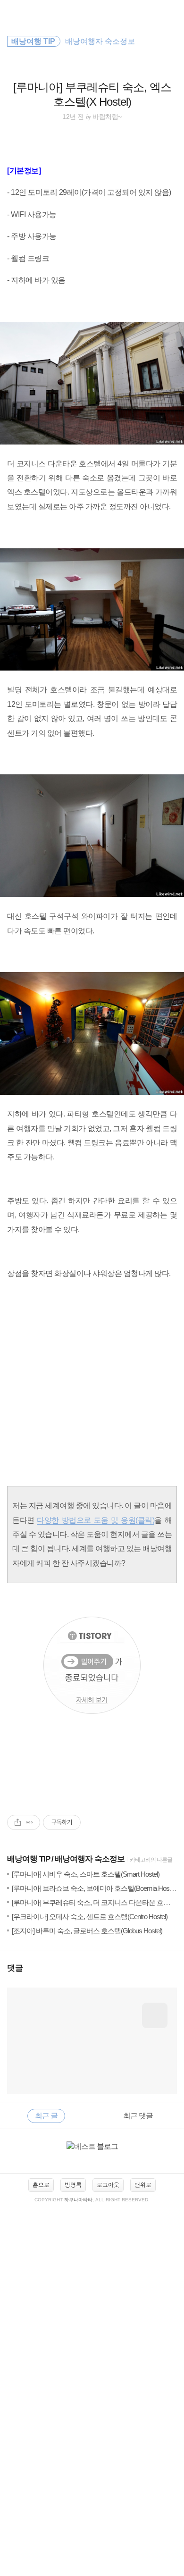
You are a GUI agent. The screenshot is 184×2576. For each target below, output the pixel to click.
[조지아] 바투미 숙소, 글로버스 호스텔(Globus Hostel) (87, 1931)
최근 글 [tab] (46, 2116)
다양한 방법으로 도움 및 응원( (87, 1520)
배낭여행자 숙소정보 (90, 1859)
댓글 (15, 1968)
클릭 (145, 1520)
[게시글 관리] (29, 1822)
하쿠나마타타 (78, 2200)
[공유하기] (18, 1822)
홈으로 (41, 2185)
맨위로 (143, 2185)
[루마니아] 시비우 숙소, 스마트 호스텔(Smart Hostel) (86, 1874)
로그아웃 (108, 2185)
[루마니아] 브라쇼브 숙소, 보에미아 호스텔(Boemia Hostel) (94, 1888)
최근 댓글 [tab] (138, 2116)
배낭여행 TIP (29, 1859)
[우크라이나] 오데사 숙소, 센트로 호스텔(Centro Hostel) (90, 1917)
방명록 (73, 2185)
